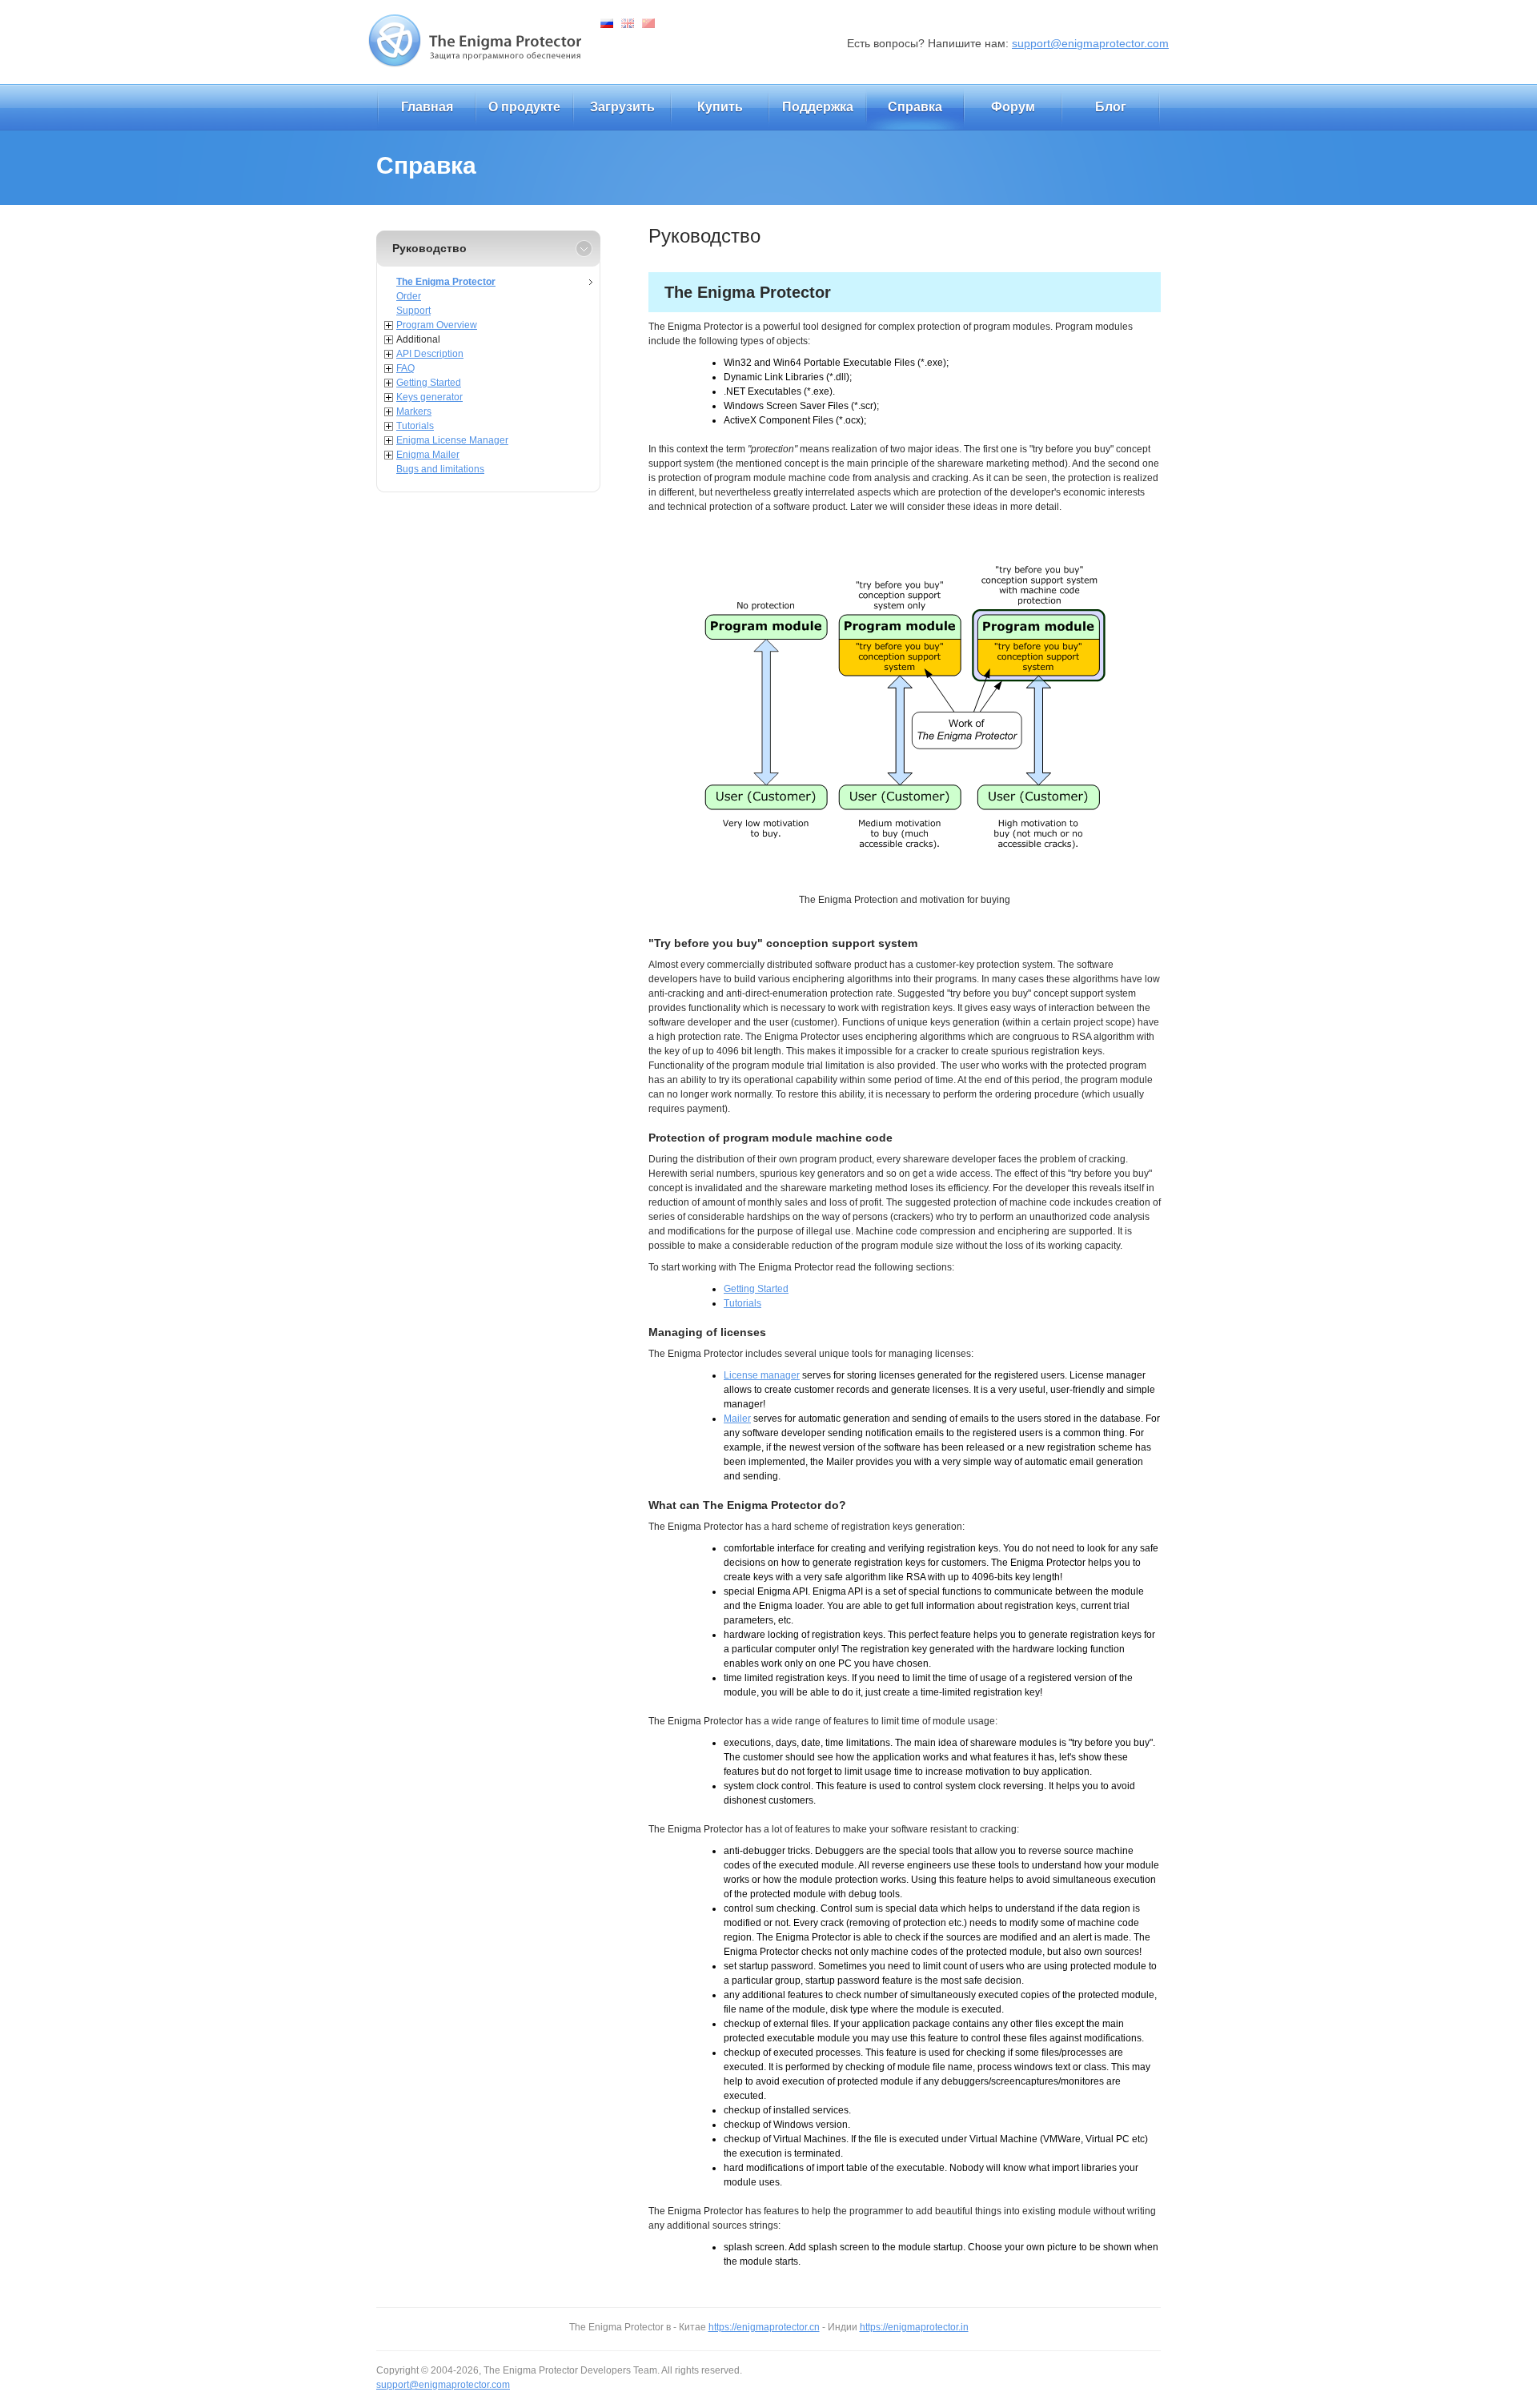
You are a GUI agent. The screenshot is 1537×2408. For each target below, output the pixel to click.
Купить (720, 107)
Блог (1111, 107)
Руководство (429, 248)
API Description (430, 354)
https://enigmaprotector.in (914, 2327)
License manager (762, 1375)
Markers (414, 411)
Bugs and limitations (440, 469)
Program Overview (437, 325)
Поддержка (818, 107)
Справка (915, 107)
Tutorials (415, 426)
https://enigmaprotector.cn (764, 2327)
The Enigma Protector (446, 282)
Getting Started (429, 383)
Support (413, 311)
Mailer (737, 1419)
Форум (1013, 107)
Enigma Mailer (428, 455)
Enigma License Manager (452, 440)
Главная (427, 107)
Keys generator (429, 397)
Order (409, 296)
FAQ (405, 368)
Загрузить (622, 107)
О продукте (524, 107)
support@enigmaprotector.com (1090, 43)
